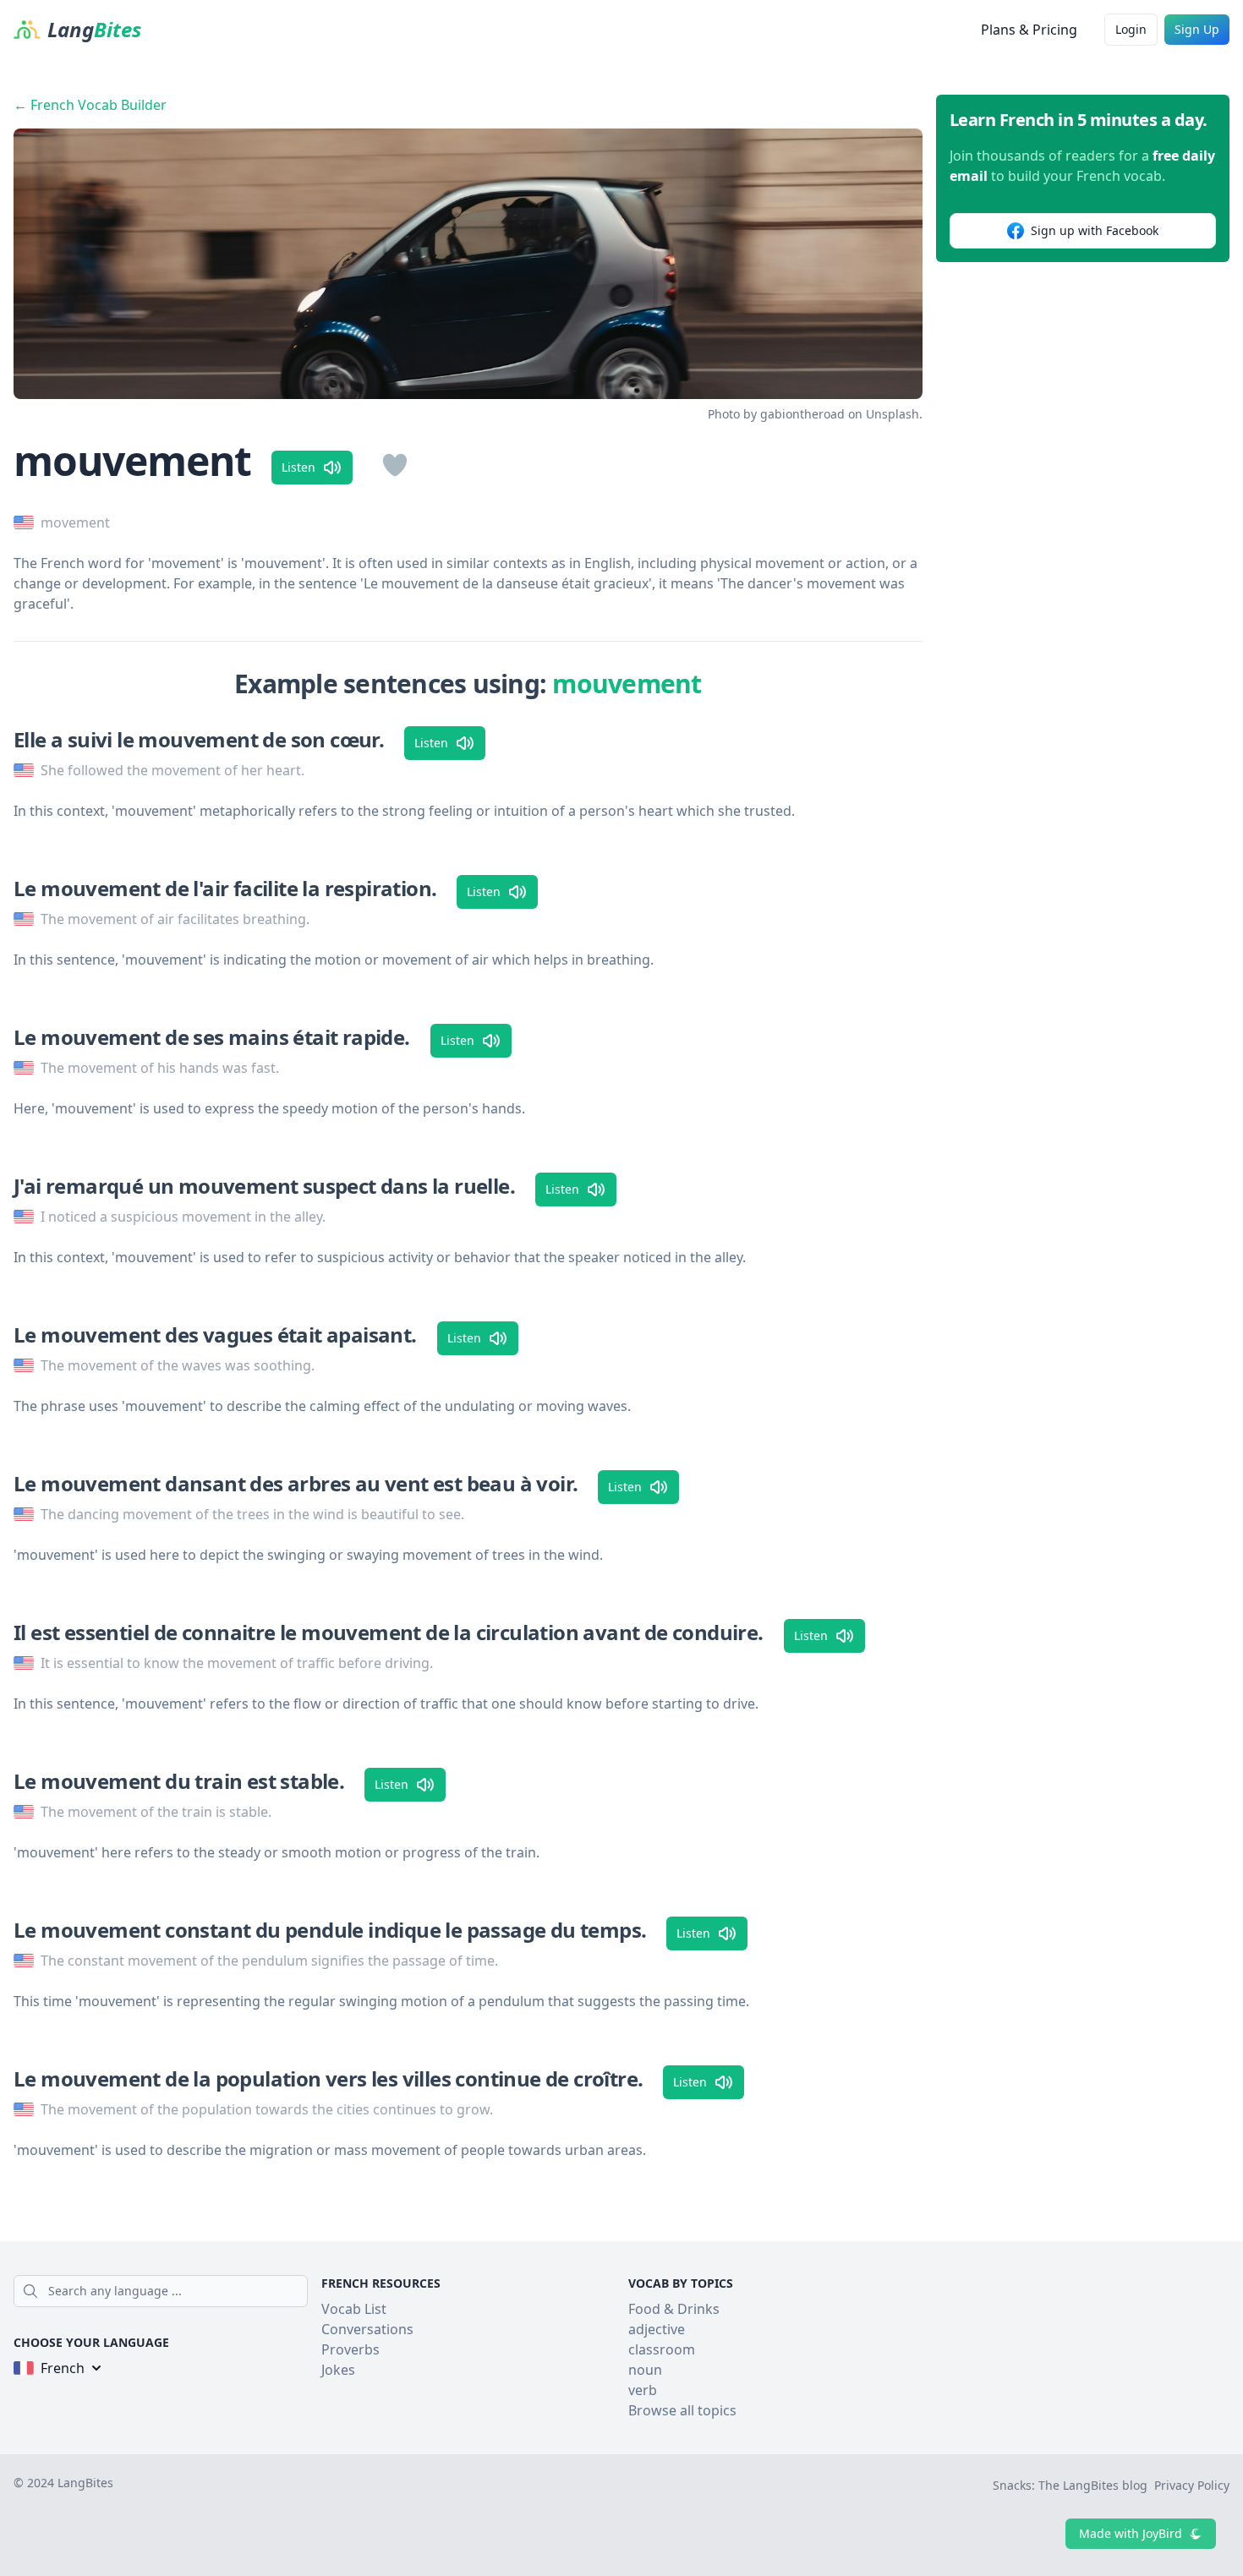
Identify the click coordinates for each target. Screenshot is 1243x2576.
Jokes (338, 2370)
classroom (662, 2349)
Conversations (367, 2329)
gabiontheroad (802, 414)
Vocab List (354, 2309)
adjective (657, 2329)
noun (645, 2370)
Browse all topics (682, 2410)
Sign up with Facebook (1095, 230)
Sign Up (1197, 29)
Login (1131, 29)
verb (643, 2390)
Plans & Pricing (1029, 30)
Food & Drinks (674, 2309)
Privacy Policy (1192, 2485)
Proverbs (350, 2349)
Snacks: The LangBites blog (1070, 2485)
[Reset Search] (303, 2291)
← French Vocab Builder (90, 105)
